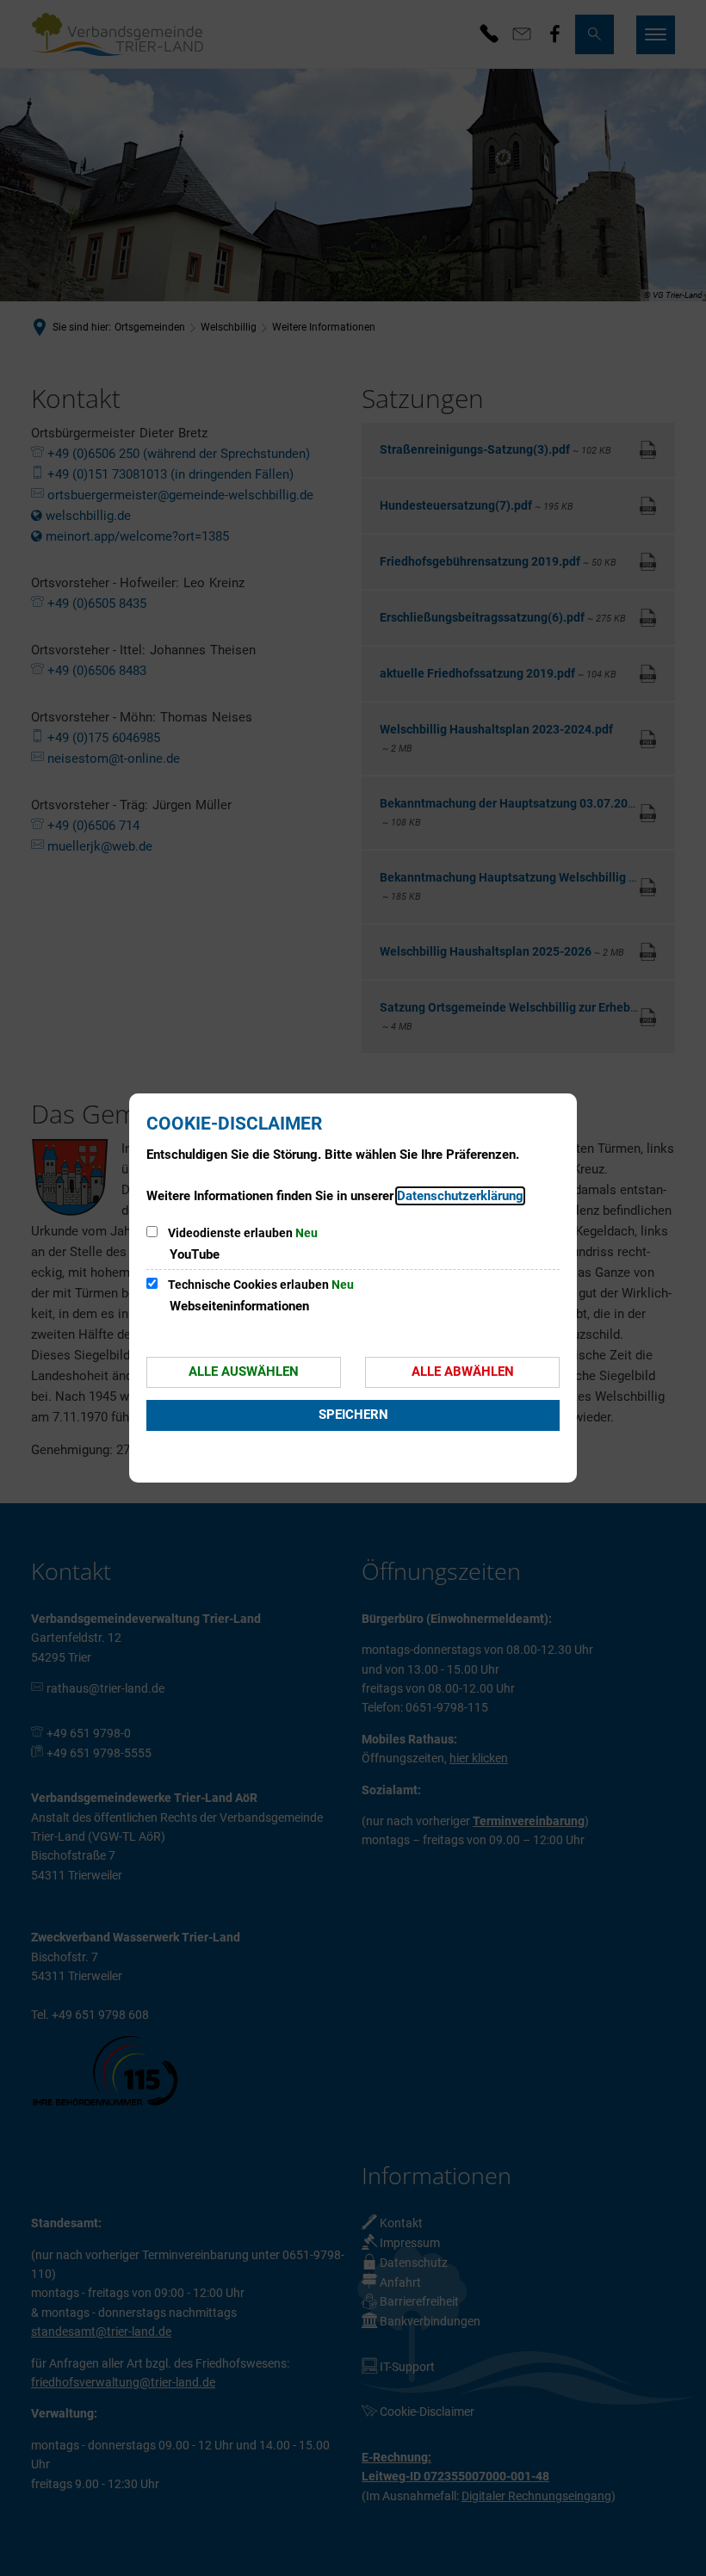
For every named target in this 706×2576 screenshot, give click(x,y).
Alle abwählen (463, 1372)
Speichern (353, 1415)
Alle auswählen (244, 1372)
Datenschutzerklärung (460, 1196)
